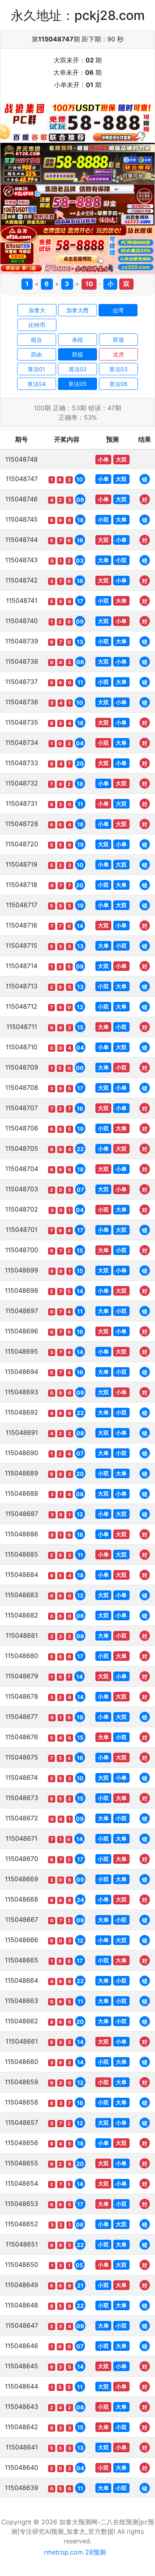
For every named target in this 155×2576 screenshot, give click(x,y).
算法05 (77, 384)
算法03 (118, 369)
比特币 (37, 325)
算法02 (78, 369)
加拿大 (37, 310)
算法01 (37, 369)
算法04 (37, 384)
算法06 (118, 384)
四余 (37, 354)
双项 (118, 340)
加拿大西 (77, 310)
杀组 (77, 340)
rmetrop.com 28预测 (75, 2552)
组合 (37, 340)
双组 (77, 354)
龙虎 (118, 354)
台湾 (118, 310)
